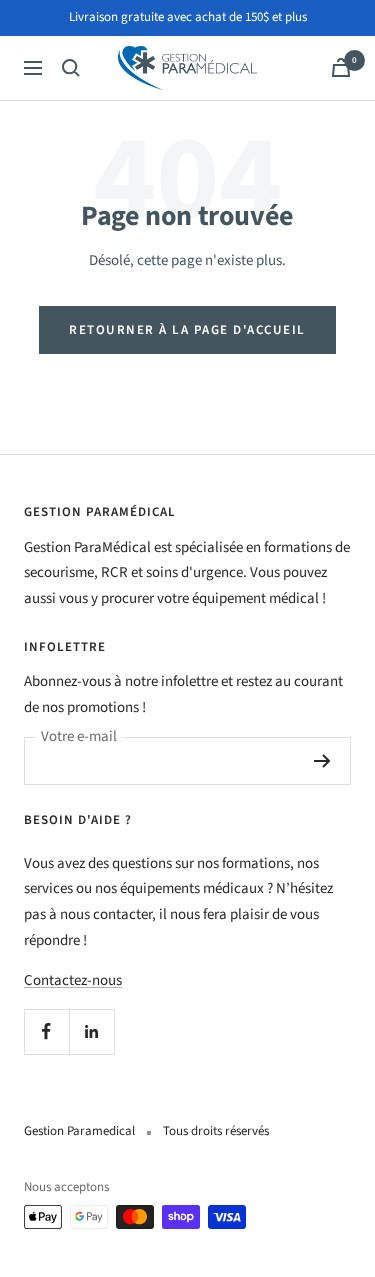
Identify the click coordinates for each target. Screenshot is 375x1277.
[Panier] (341, 67)
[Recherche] (71, 68)
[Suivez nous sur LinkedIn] (91, 1031)
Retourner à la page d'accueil (187, 330)
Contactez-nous (73, 980)
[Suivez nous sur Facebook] (46, 1031)
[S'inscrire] (322, 761)
